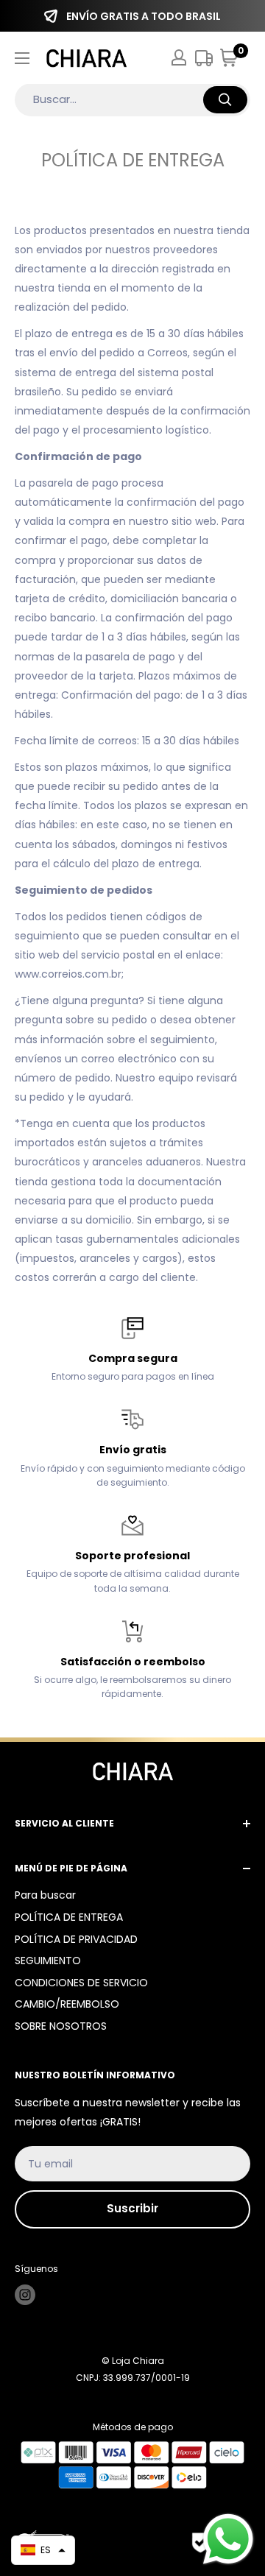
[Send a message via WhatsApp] (228, 2539)
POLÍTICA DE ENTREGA (69, 1917)
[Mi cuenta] (179, 57)
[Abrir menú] (22, 58)
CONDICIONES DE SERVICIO (81, 1983)
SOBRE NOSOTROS (61, 2026)
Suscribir (132, 2208)
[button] (43, 2550)
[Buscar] (225, 100)
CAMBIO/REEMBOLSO (67, 2004)
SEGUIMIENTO (48, 1961)
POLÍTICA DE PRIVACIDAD (76, 1939)
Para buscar (45, 1895)
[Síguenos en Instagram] (25, 2295)
